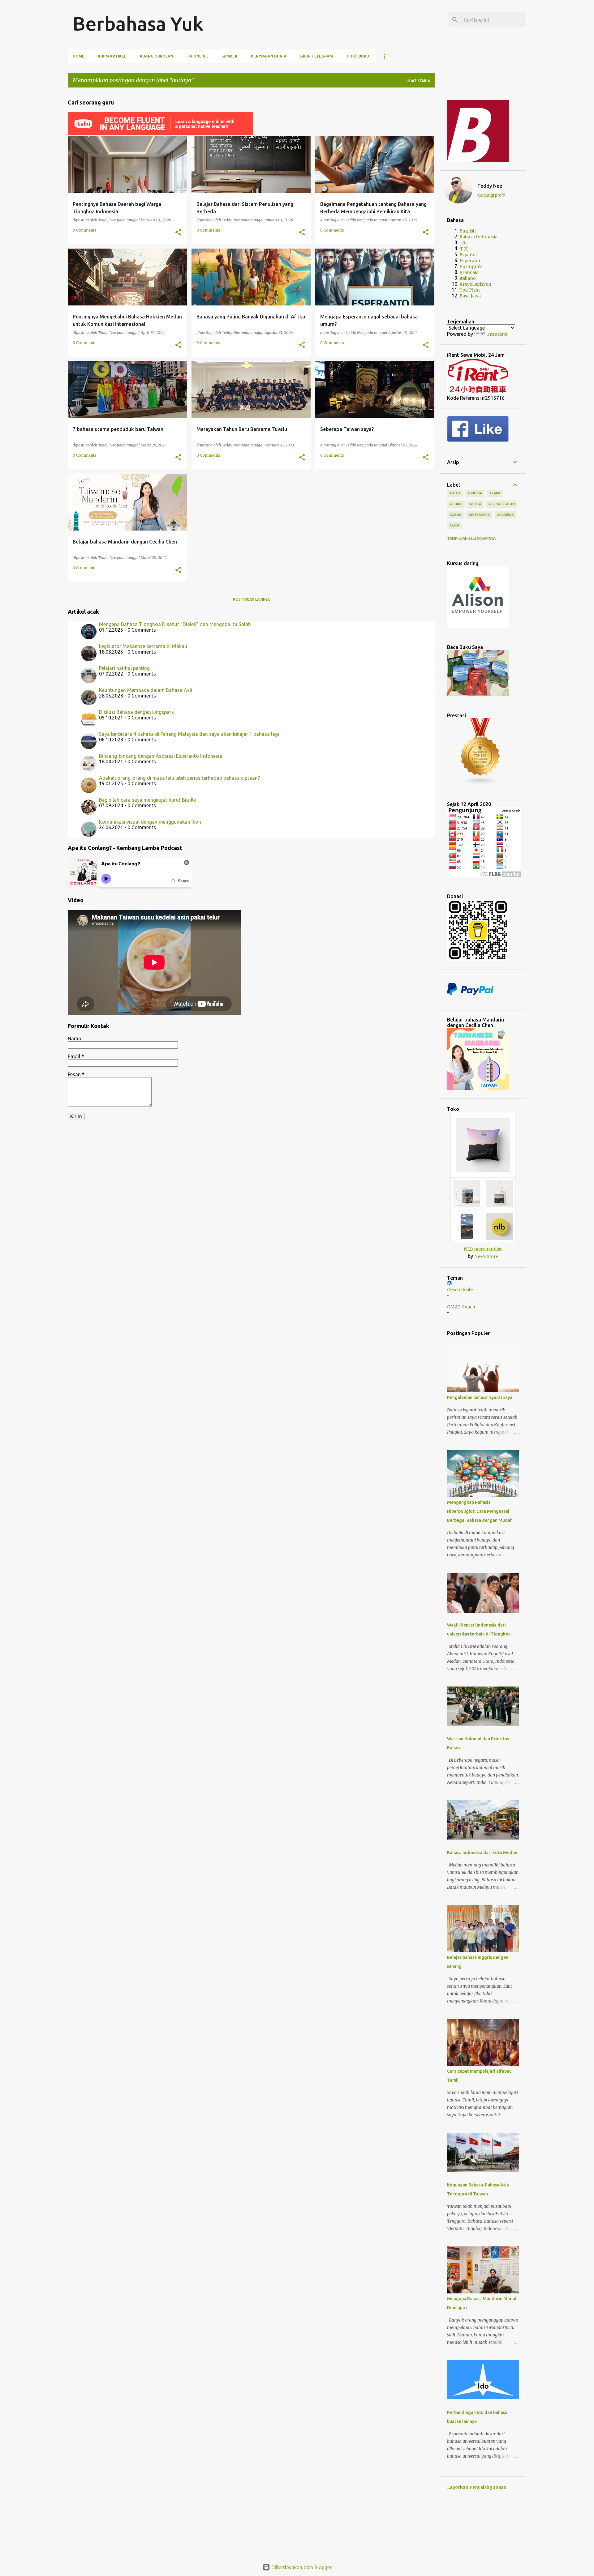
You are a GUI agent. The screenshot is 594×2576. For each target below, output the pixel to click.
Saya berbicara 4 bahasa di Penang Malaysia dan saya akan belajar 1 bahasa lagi (189, 734)
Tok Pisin (470, 290)
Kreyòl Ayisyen (475, 284)
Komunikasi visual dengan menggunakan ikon (150, 822)
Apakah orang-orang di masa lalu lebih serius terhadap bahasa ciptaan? (179, 778)
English (468, 231)
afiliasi (456, 504)
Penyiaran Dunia (269, 56)
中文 (464, 249)
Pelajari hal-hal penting (124, 668)
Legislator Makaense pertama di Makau (143, 646)
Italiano (468, 278)
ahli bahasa (479, 515)
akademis (506, 515)
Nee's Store (486, 1256)
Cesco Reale (460, 1290)
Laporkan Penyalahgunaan (477, 2487)
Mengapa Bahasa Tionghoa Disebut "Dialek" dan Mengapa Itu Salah (175, 624)
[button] (178, 232)
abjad (455, 493)
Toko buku (358, 56)
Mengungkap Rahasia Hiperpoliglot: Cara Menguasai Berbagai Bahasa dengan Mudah (480, 1511)
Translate (497, 334)
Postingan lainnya (251, 599)
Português (471, 267)
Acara (495, 493)
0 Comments (85, 230)
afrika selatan (502, 504)
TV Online (197, 56)
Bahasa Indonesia (478, 237)
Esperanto (471, 261)
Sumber (229, 56)
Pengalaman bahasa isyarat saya (480, 1397)
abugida (475, 493)
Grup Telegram (316, 56)
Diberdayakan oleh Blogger (301, 2567)
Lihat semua (418, 81)
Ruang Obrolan (157, 56)
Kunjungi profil (491, 195)
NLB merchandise (483, 1249)
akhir (454, 525)
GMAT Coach (461, 1307)
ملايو (464, 243)
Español (468, 255)
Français (469, 272)
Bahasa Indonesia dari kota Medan (482, 1853)
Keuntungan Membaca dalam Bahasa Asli (146, 690)
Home (79, 56)
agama (455, 515)
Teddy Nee (490, 186)
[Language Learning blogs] (480, 783)
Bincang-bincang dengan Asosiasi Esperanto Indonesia (161, 756)
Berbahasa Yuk (138, 23)
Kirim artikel (112, 56)
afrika (475, 504)
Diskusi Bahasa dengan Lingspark (136, 712)
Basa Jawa (470, 296)
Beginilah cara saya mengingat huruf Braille (147, 800)
